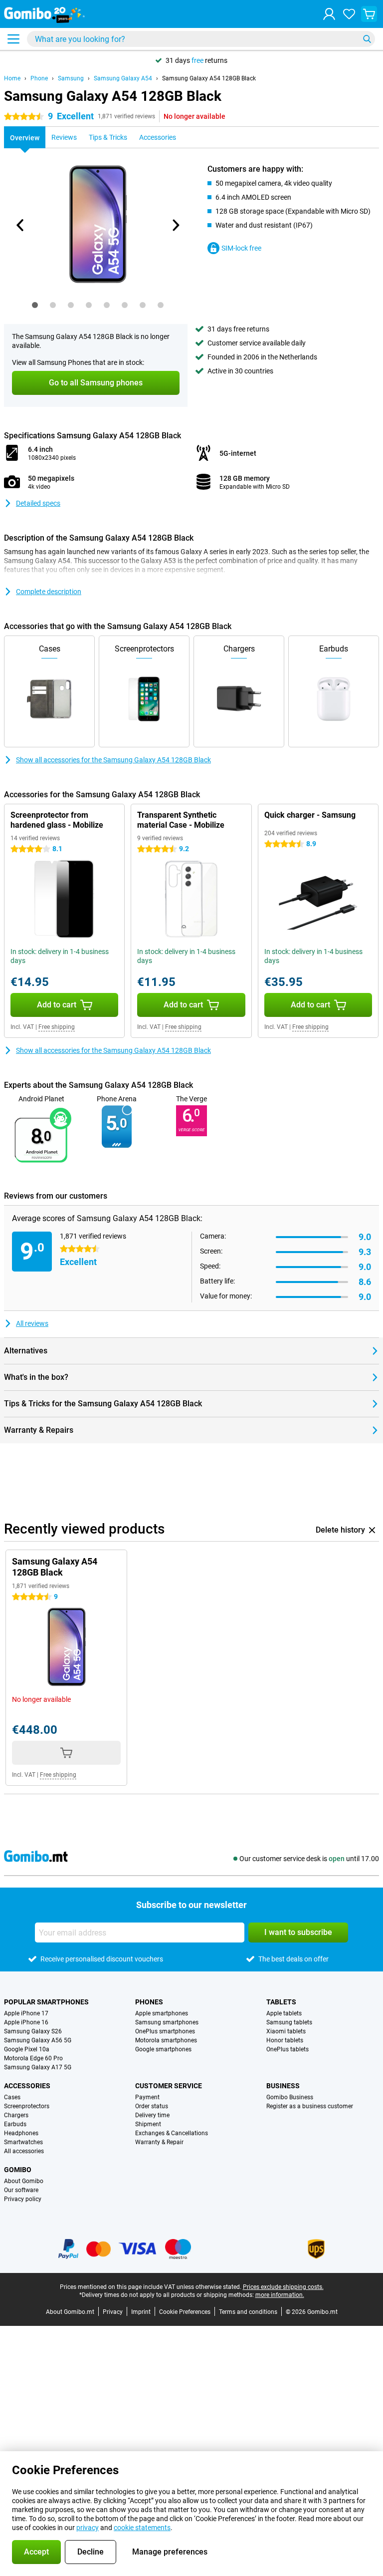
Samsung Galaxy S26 (33, 2031)
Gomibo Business (290, 2097)
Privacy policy (23, 2199)
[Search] (367, 39)
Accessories (27, 2086)
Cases (12, 2097)
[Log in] (329, 14)
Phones (149, 2002)
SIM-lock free (241, 248)
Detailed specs (38, 503)
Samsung (71, 78)
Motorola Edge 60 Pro (33, 2058)
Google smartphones (163, 2049)
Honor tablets (285, 2040)
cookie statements (142, 2528)
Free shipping (57, 1027)
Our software (21, 2190)
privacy (88, 2528)
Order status (152, 2106)
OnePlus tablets (287, 2049)
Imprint (141, 2312)
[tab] (35, 305)
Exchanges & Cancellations (172, 2133)
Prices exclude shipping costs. (283, 2287)
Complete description (49, 592)
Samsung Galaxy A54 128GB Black (209, 78)
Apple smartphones (162, 2013)
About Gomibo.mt (70, 2312)
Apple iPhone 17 (26, 2013)
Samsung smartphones (167, 2022)
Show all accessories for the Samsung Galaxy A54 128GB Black (113, 760)
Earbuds (15, 2124)
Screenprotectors (27, 2106)
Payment (147, 2097)
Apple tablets (284, 2013)
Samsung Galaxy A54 (123, 78)
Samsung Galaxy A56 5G (38, 2040)
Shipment (148, 2124)
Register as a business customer (310, 2106)
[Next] (175, 225)
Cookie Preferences (185, 2312)
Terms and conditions (248, 2312)
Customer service (169, 2086)
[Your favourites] (349, 14)
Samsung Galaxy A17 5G (38, 2067)
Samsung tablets (289, 2022)
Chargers (16, 2115)
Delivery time (152, 2115)
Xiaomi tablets (286, 2031)
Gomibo (18, 2170)
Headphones (21, 2133)
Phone (39, 78)
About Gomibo (24, 2181)
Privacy (113, 2312)
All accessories (24, 2151)
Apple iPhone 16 (26, 2022)
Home (12, 78)
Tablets (281, 2002)
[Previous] (20, 225)
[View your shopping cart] (369, 14)
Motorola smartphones (166, 2040)
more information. (280, 2295)
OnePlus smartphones (165, 2031)
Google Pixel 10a (27, 2049)
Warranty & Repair (159, 2142)
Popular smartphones (46, 2002)
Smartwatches (23, 2142)
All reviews (32, 1323)
